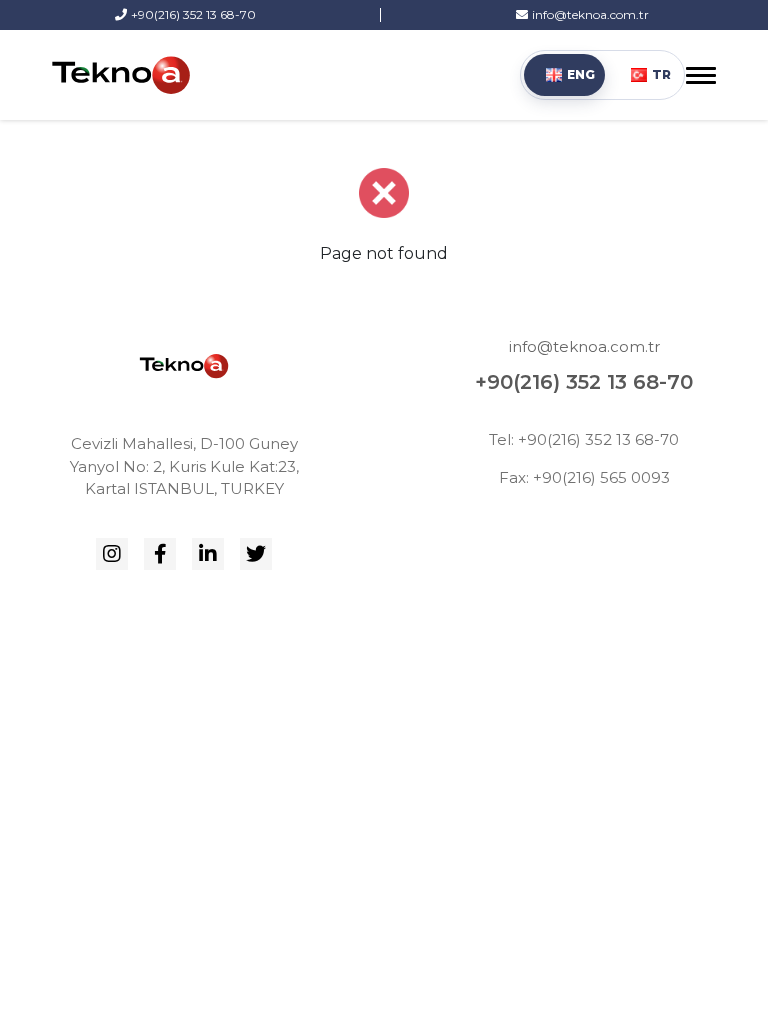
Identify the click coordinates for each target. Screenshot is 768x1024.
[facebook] (160, 554)
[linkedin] (208, 554)
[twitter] (256, 554)
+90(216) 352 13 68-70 (584, 382)
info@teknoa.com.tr (584, 346)
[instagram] (112, 554)
